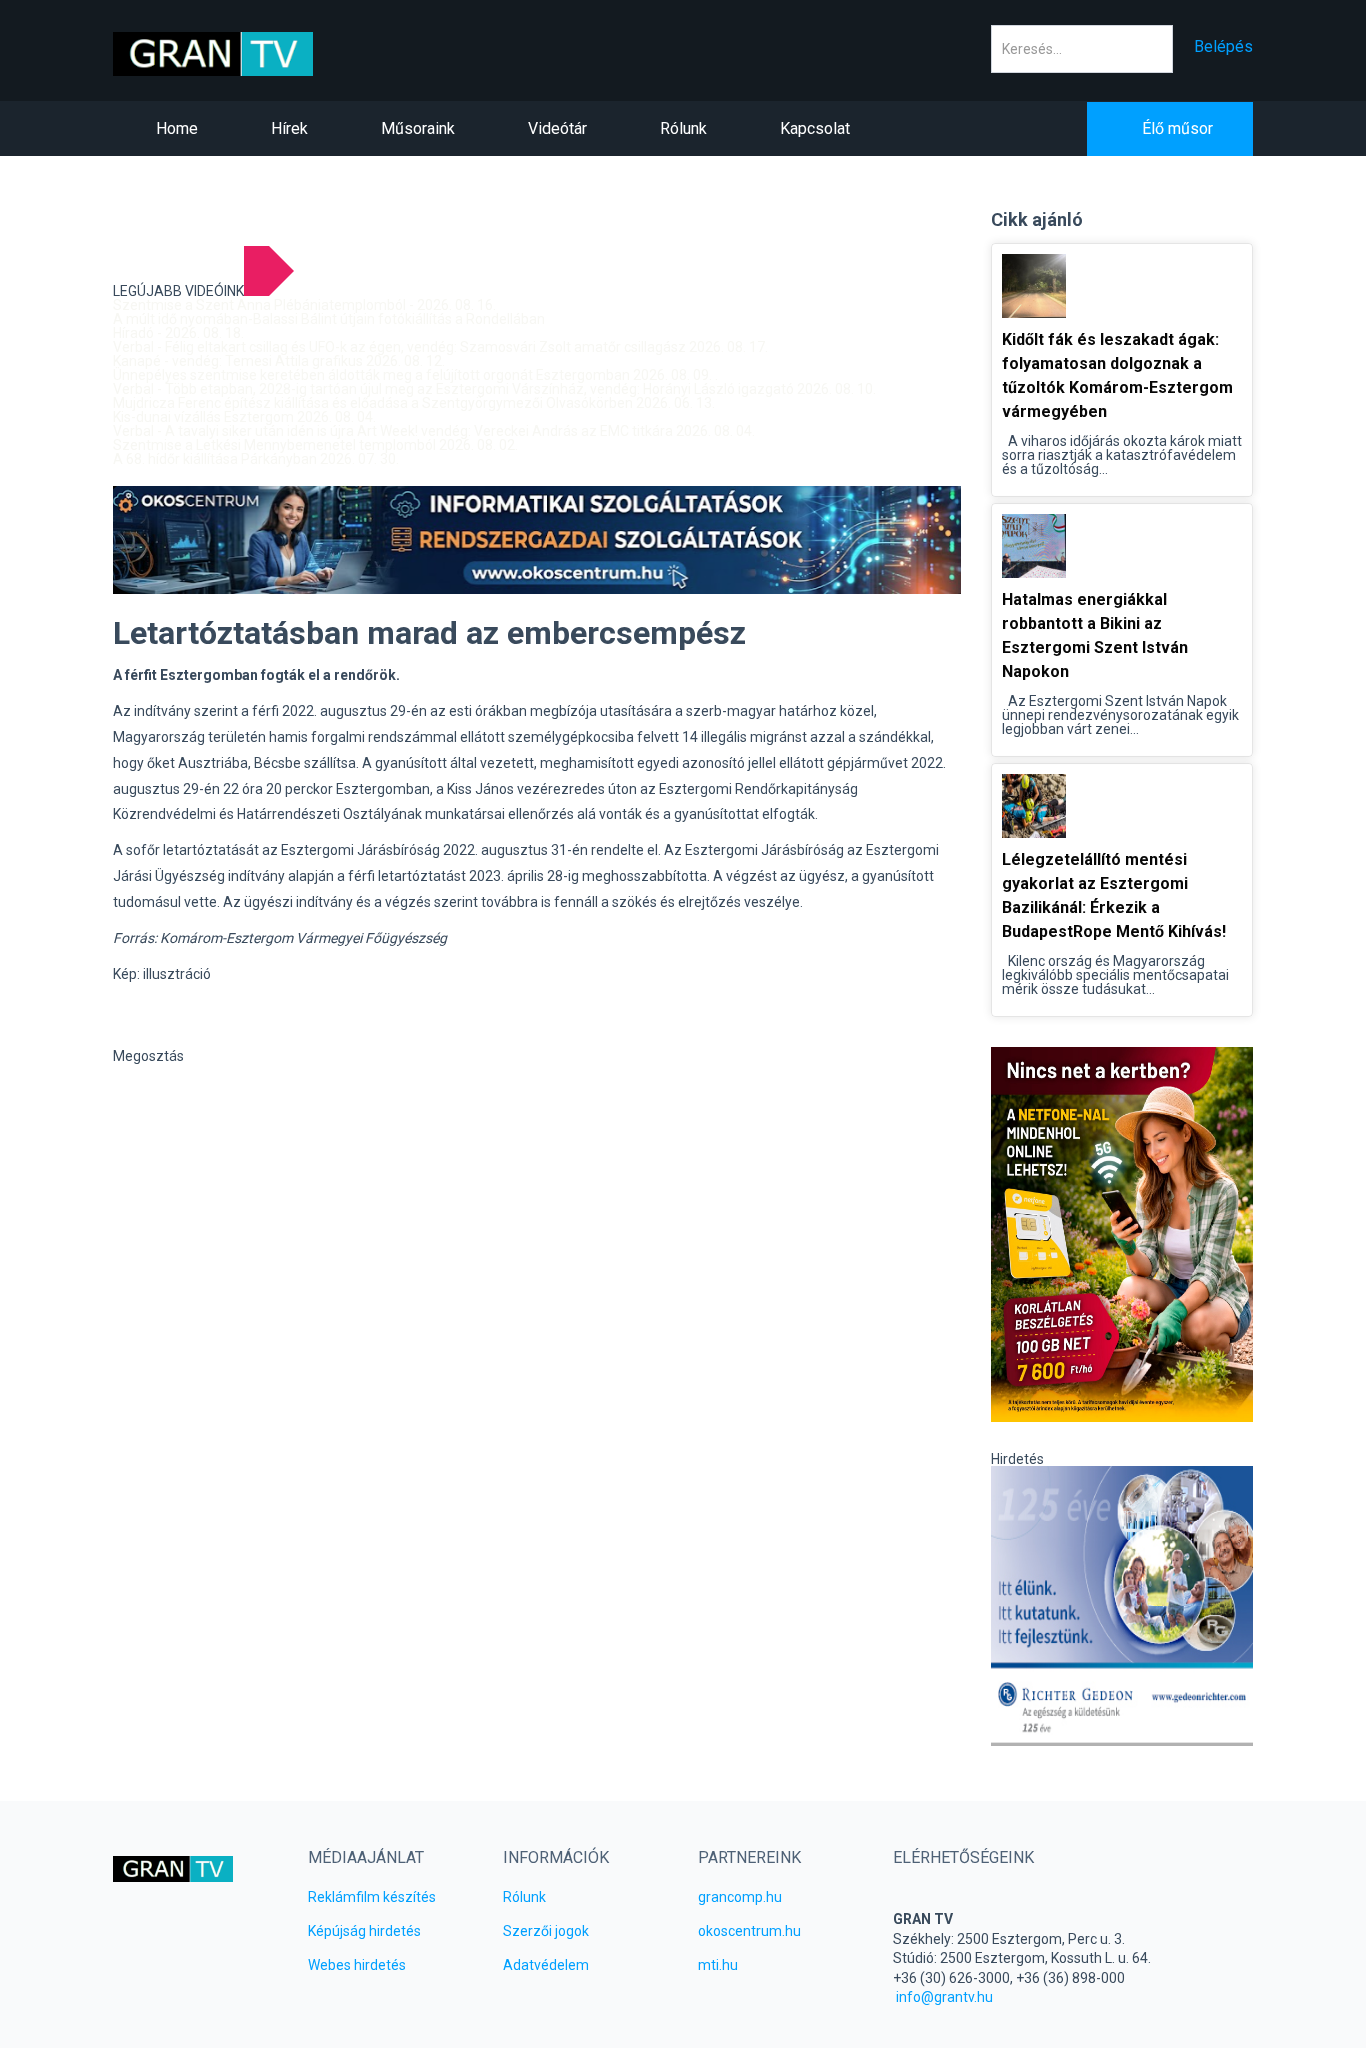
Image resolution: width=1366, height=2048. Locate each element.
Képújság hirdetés (364, 1931)
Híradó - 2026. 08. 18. (178, 333)
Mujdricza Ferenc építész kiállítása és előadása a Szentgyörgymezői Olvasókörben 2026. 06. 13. (414, 403)
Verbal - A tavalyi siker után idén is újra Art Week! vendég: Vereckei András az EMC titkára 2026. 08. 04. (434, 431)
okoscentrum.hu (749, 1931)
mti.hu (718, 1965)
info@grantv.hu (944, 1997)
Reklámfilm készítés (372, 1897)
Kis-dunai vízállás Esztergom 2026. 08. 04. (244, 417)
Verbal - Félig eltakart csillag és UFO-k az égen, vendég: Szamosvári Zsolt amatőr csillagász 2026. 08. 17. (440, 347)
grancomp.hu (740, 1897)
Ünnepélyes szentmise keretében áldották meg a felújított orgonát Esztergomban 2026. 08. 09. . (415, 375)
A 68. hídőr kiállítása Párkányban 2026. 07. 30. (256, 459)
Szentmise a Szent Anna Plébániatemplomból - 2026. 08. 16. (304, 305)
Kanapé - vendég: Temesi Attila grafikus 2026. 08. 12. (279, 361)
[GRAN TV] (244, 54)
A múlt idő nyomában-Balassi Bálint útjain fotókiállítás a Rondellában (329, 319)
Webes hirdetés (357, 1965)
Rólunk (524, 1897)
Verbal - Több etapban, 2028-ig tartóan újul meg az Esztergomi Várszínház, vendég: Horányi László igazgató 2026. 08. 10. (494, 389)
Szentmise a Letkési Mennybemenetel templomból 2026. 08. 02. (315, 445)
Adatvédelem (546, 1965)
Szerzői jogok (546, 1931)
